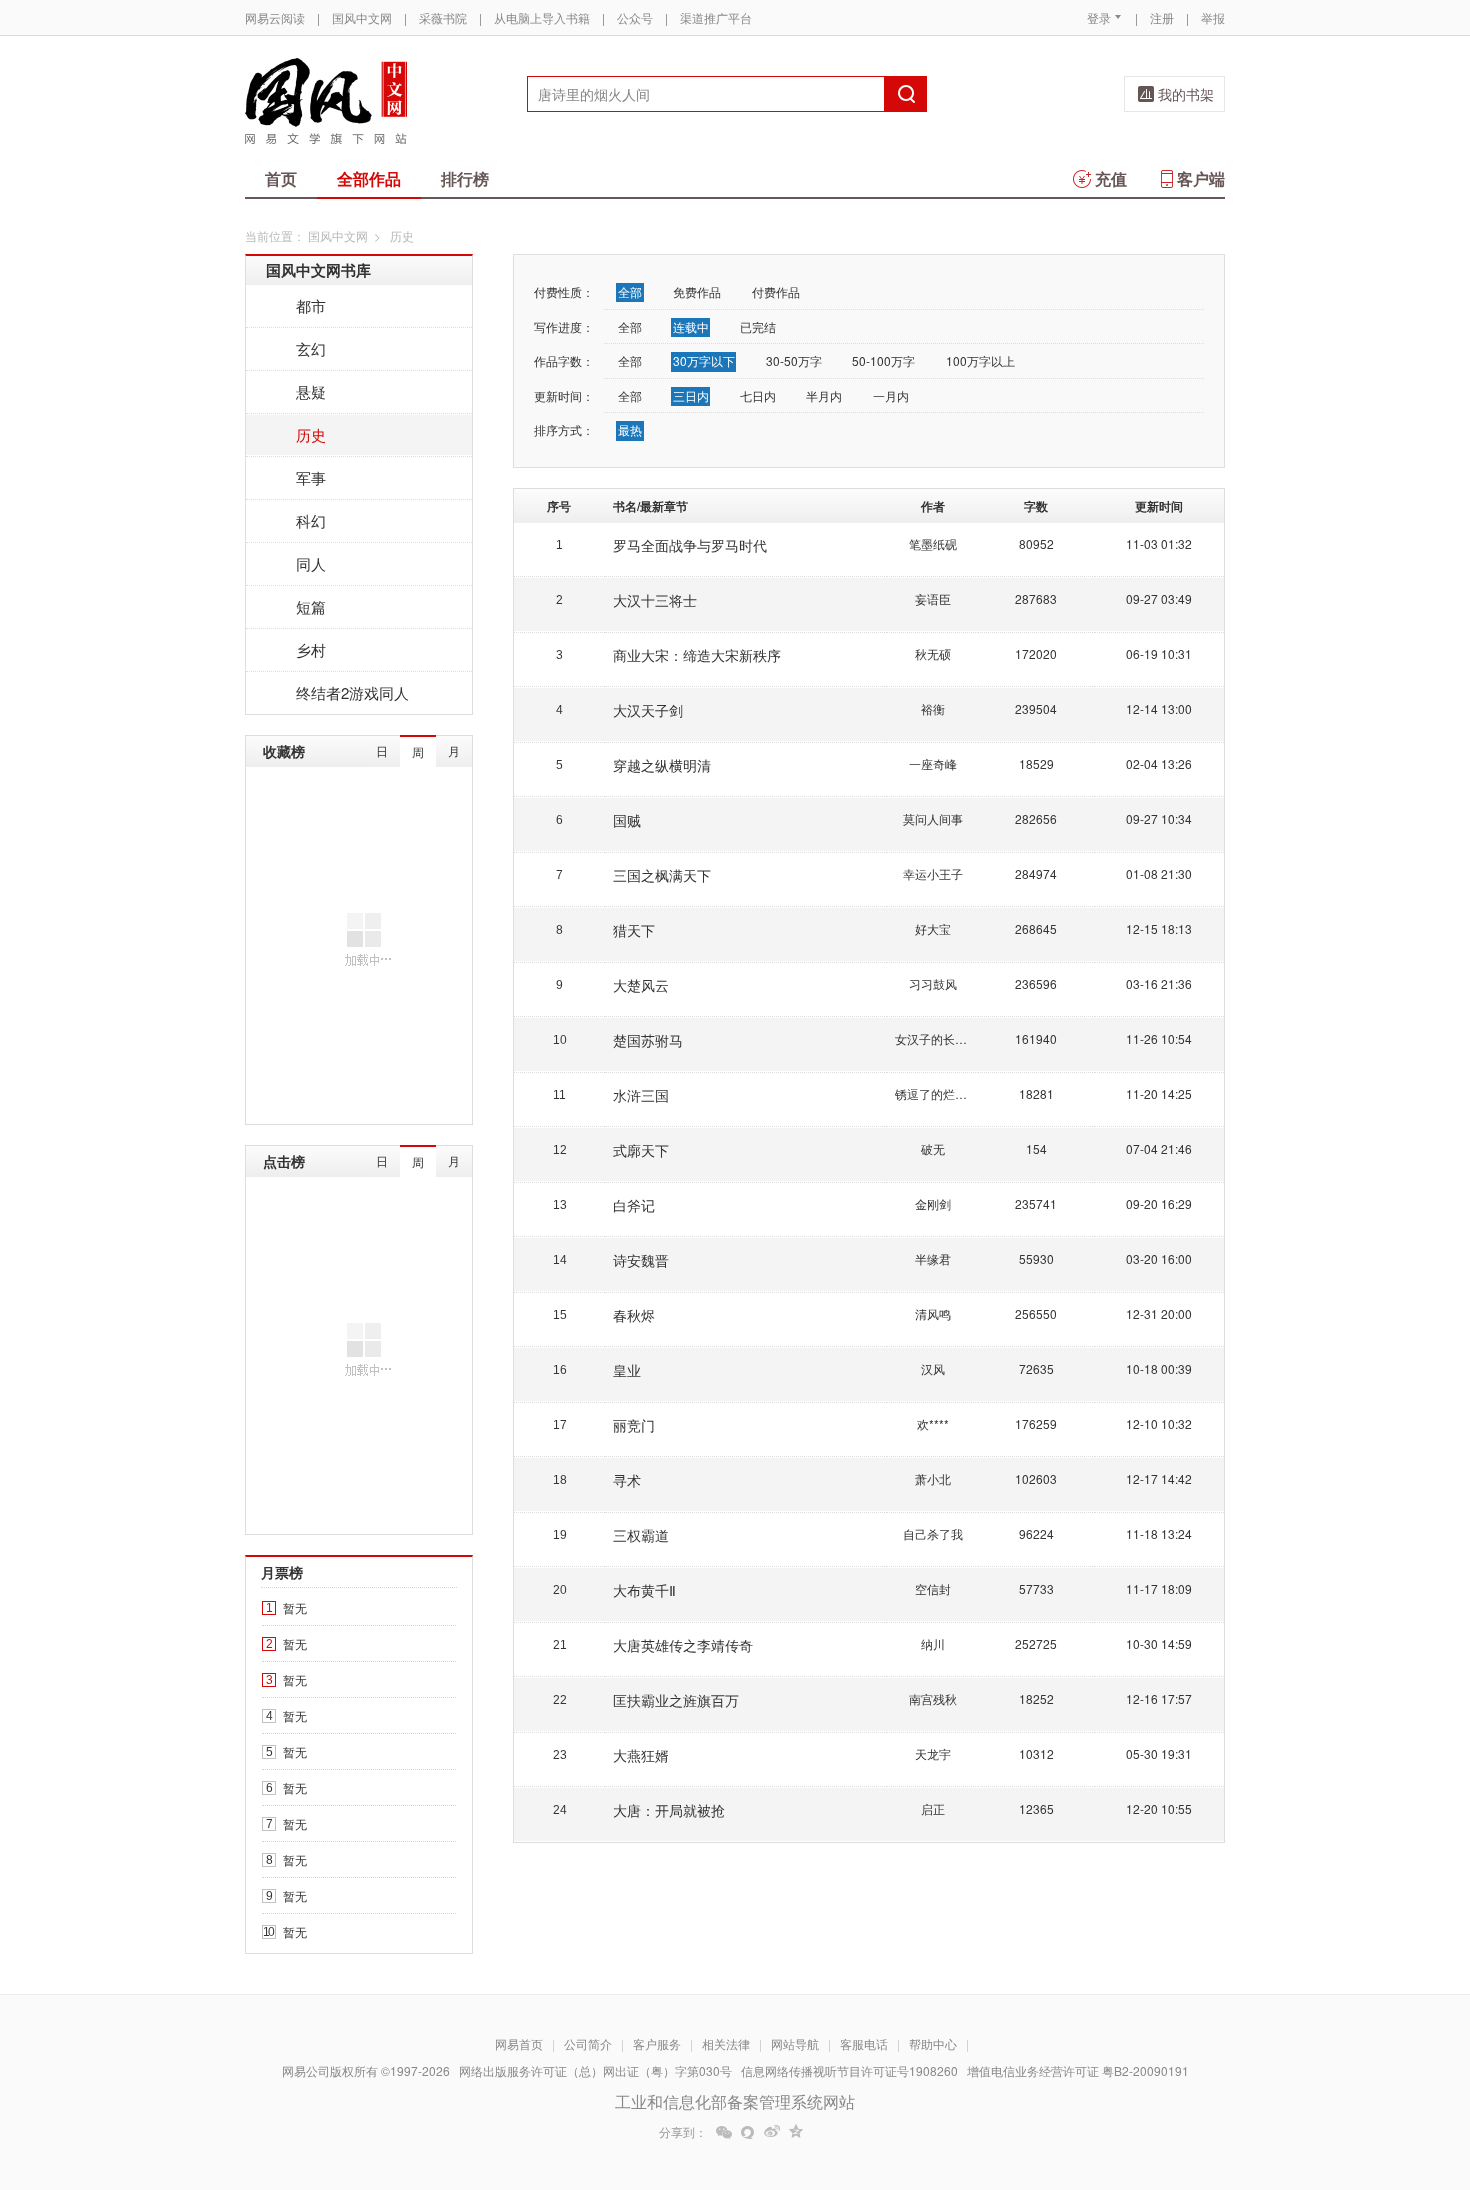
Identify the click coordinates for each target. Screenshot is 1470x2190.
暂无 (295, 1607)
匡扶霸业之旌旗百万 (676, 1700)
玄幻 (311, 348)
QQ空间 (796, 2132)
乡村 (311, 649)
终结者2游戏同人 (352, 692)
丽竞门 (634, 1425)
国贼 (627, 820)
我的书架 (1186, 94)
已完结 (758, 326)
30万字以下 (704, 360)
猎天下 (634, 930)
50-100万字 (883, 360)
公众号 (635, 17)
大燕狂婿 (641, 1755)
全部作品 (369, 178)
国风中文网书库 (318, 270)
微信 (724, 2132)
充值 (1111, 178)
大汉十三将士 (655, 600)
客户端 (1201, 178)
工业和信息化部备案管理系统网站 (735, 2101)
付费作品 (776, 291)
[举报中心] (1280, 2073)
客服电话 (864, 2043)
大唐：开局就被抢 (669, 1810)
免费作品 (697, 291)
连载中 (691, 326)
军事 (311, 477)
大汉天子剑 (648, 710)
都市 (311, 305)
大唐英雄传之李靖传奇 (683, 1645)
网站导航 (795, 2043)
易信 (748, 2132)
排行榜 (465, 178)
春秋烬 (634, 1315)
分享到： (683, 2132)
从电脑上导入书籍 (542, 17)
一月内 (891, 395)
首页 (281, 178)
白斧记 (634, 1205)
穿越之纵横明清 (662, 765)
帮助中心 (933, 2043)
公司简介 (588, 2043)
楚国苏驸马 (648, 1040)
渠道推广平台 (716, 17)
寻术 (627, 1480)
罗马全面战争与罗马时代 (690, 545)
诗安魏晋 (641, 1260)
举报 (1213, 17)
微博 (772, 2132)
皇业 (627, 1370)
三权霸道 (641, 1535)
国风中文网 (362, 17)
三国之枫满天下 (662, 875)
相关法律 (726, 2043)
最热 (630, 429)
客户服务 (657, 2043)
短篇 (311, 606)
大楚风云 (641, 985)
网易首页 (519, 2043)
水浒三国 (641, 1095)
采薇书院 (443, 17)
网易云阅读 (275, 17)
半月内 (824, 395)
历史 (311, 434)
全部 (630, 291)
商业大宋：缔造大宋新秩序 (697, 655)
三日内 (691, 395)
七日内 (758, 395)
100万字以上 (980, 360)
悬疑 (311, 391)
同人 (311, 563)
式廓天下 (641, 1150)
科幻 (311, 520)
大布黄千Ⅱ (644, 1590)
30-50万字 (794, 360)
